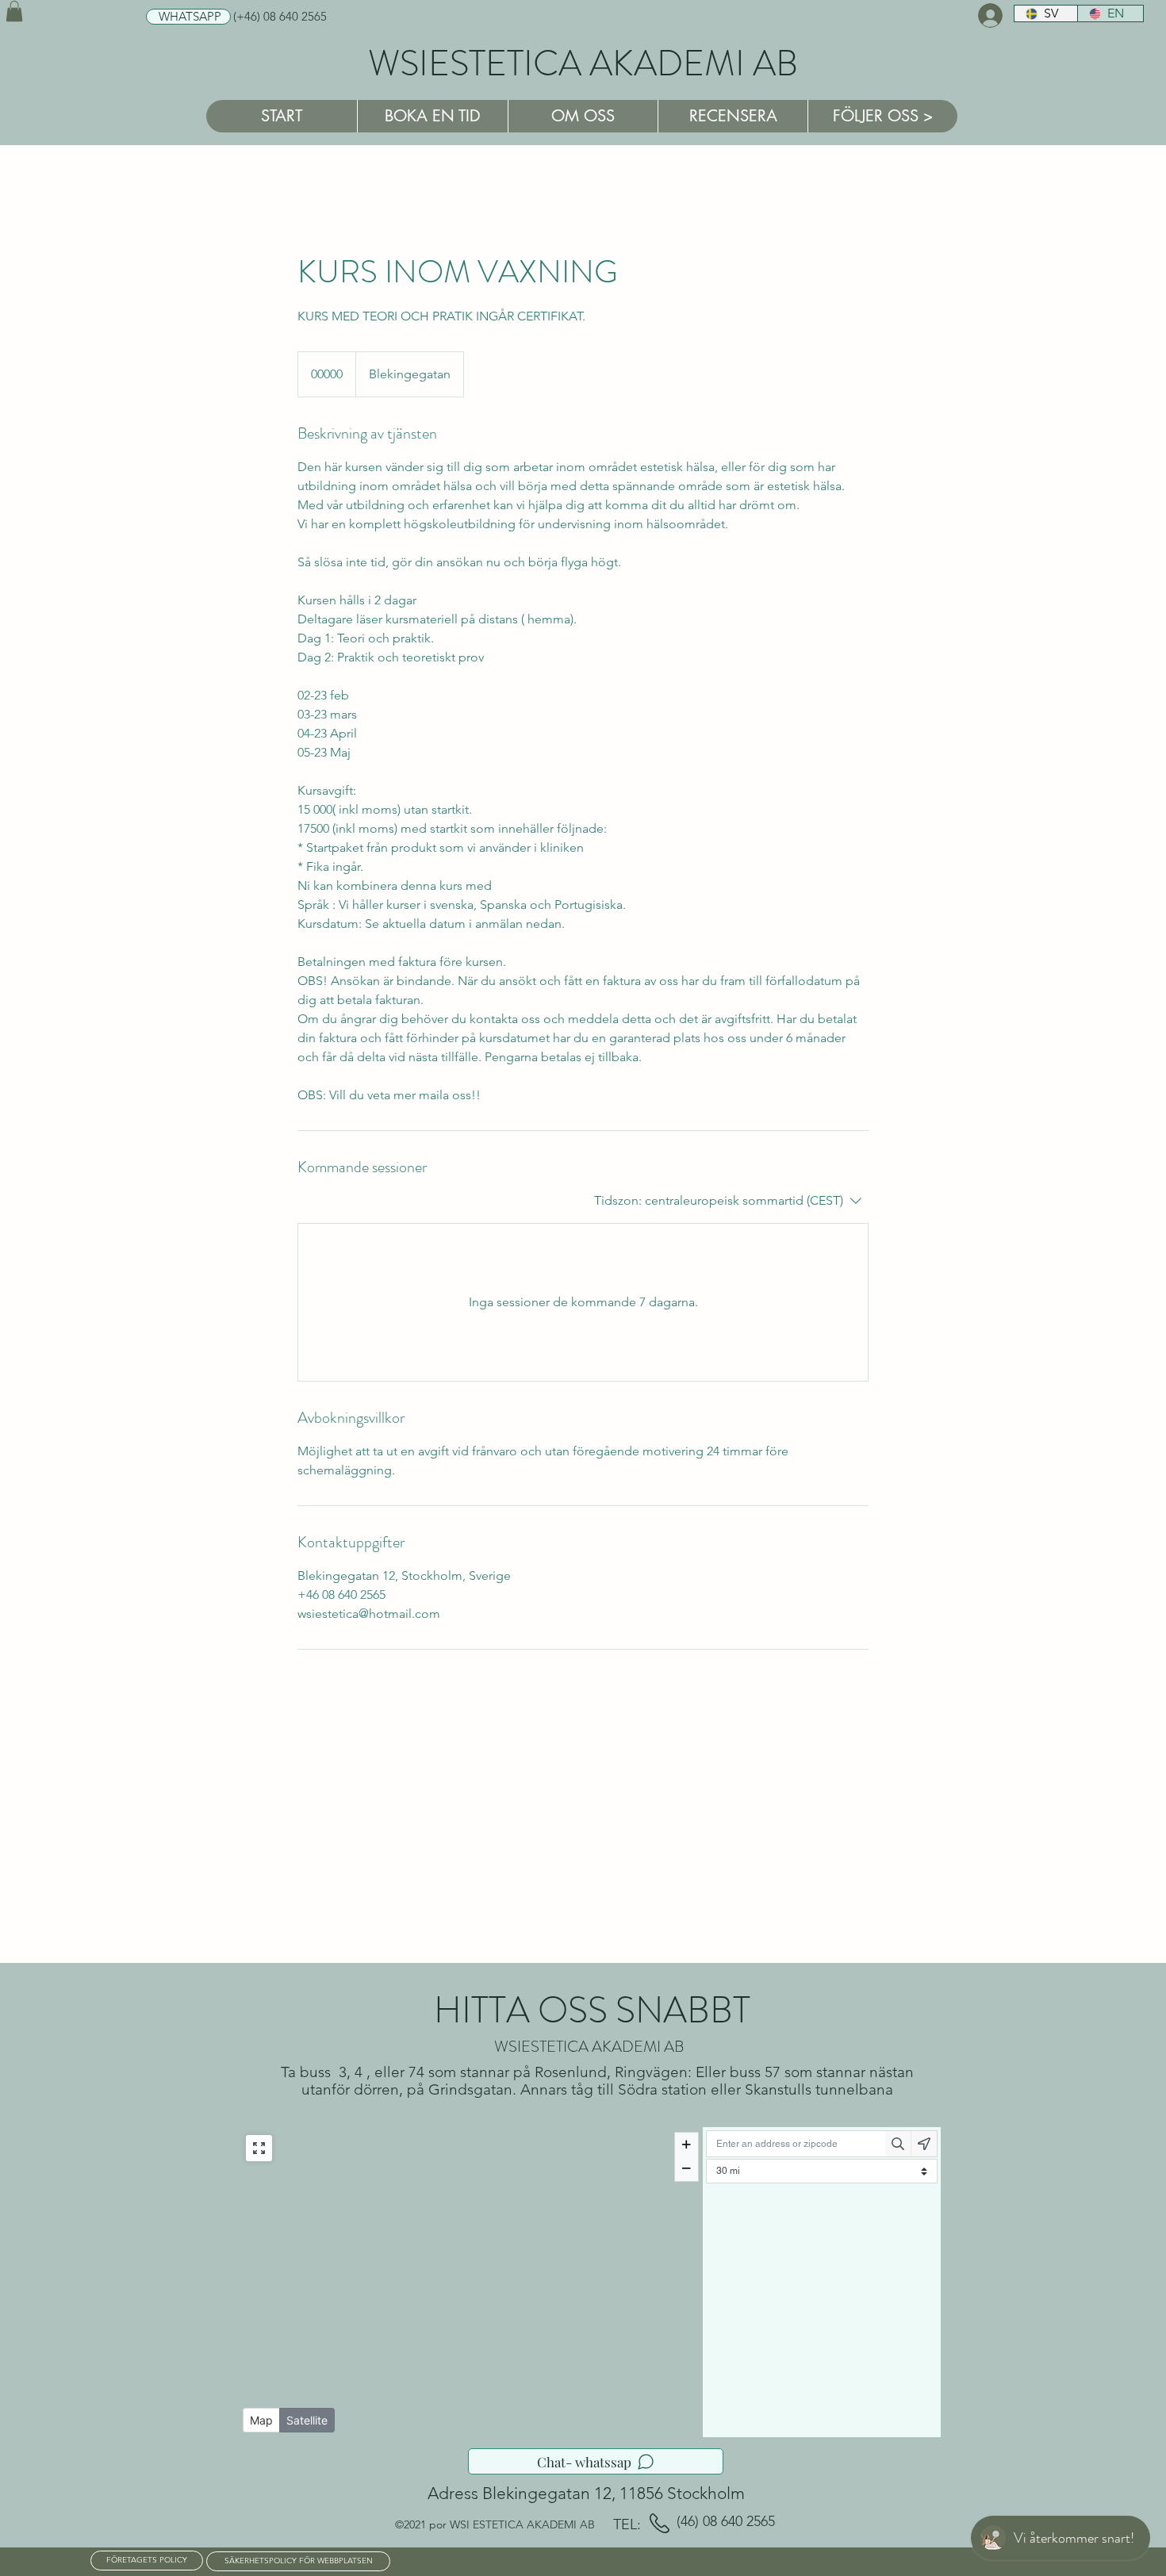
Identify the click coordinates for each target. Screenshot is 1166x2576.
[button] (14, 11)
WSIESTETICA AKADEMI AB (583, 63)
